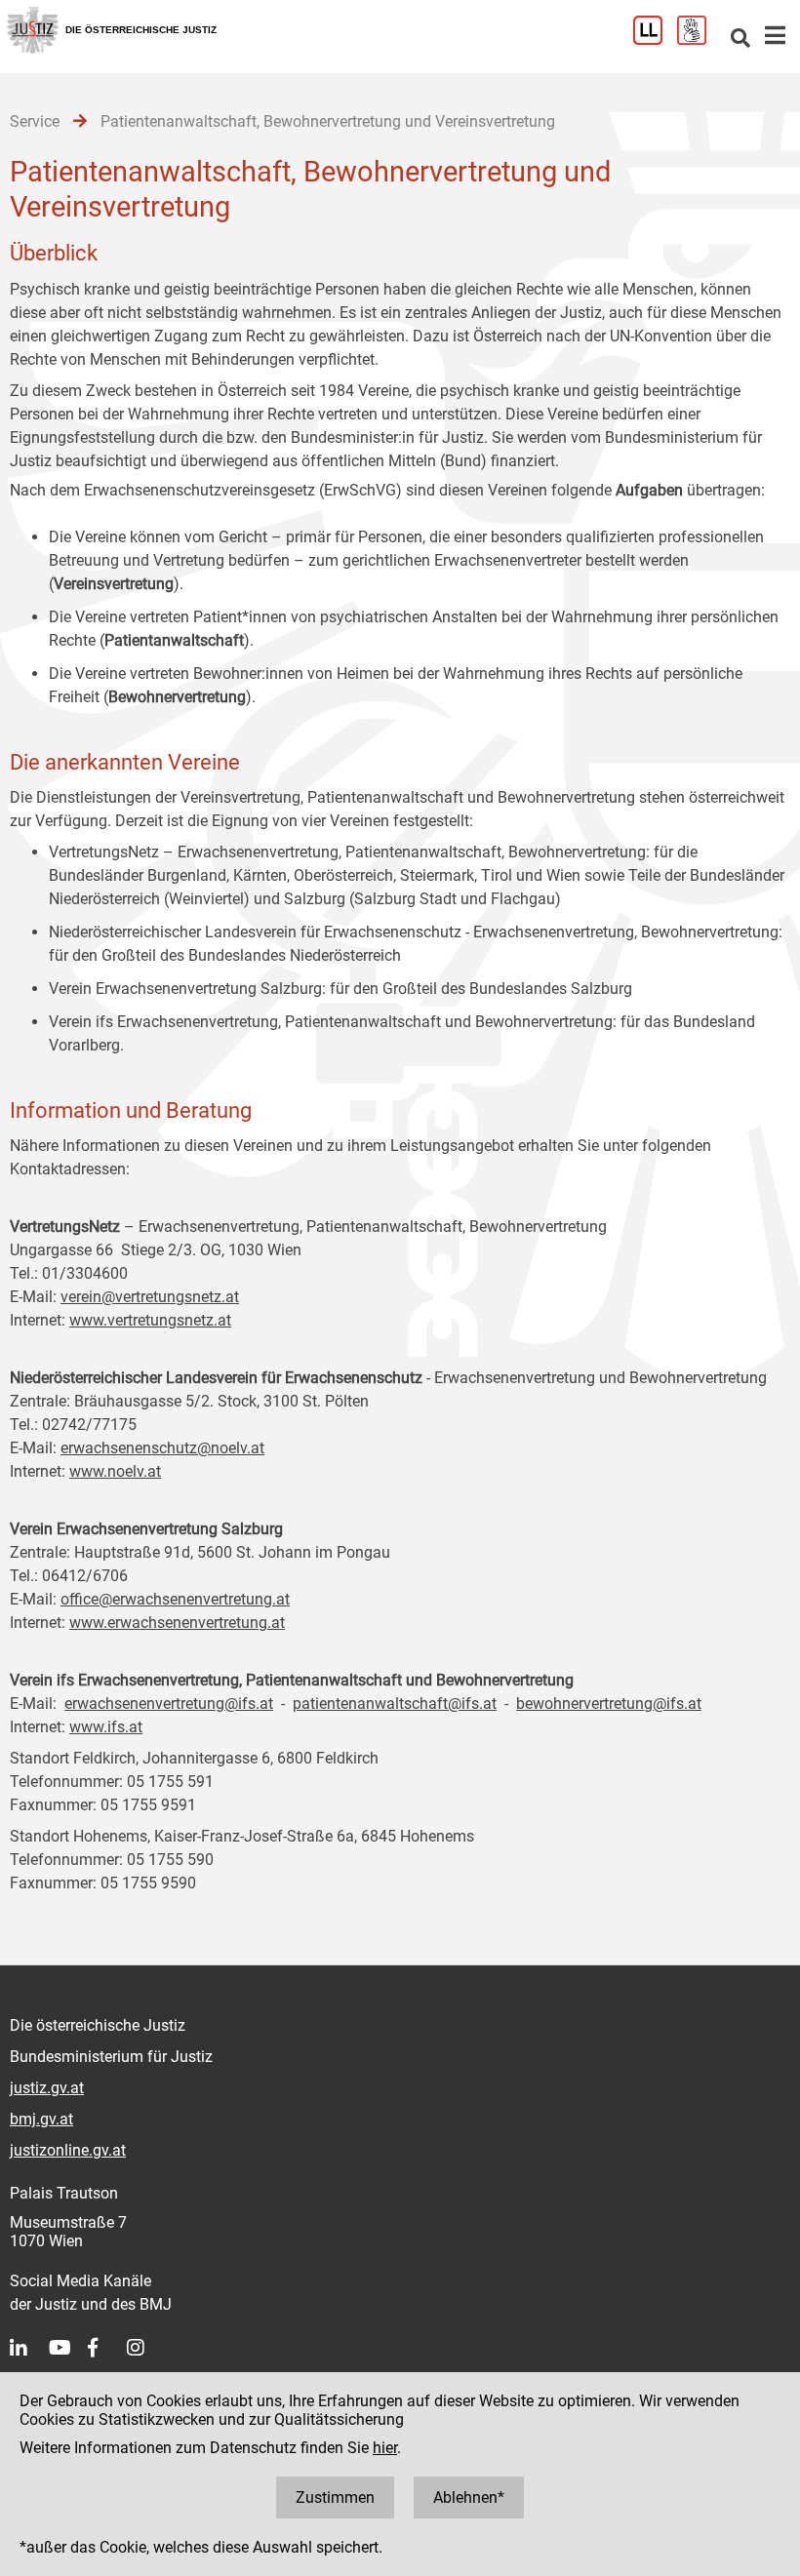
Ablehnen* (469, 2497)
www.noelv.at (115, 1471)
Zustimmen (335, 2497)
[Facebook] (107, 2348)
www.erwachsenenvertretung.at (177, 1623)
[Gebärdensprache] (699, 40)
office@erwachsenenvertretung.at (175, 1599)
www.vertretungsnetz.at (150, 1320)
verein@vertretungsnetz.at (150, 1297)
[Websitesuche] (740, 40)
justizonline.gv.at (68, 2150)
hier (385, 2448)
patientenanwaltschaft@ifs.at (395, 1704)
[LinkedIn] (29, 2348)
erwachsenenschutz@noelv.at (162, 1448)
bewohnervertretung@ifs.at (609, 1704)
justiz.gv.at (47, 2088)
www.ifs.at (106, 1727)
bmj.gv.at (41, 2119)
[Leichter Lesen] (655, 40)
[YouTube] (68, 2348)
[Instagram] (146, 2348)
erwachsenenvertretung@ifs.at (169, 1704)
